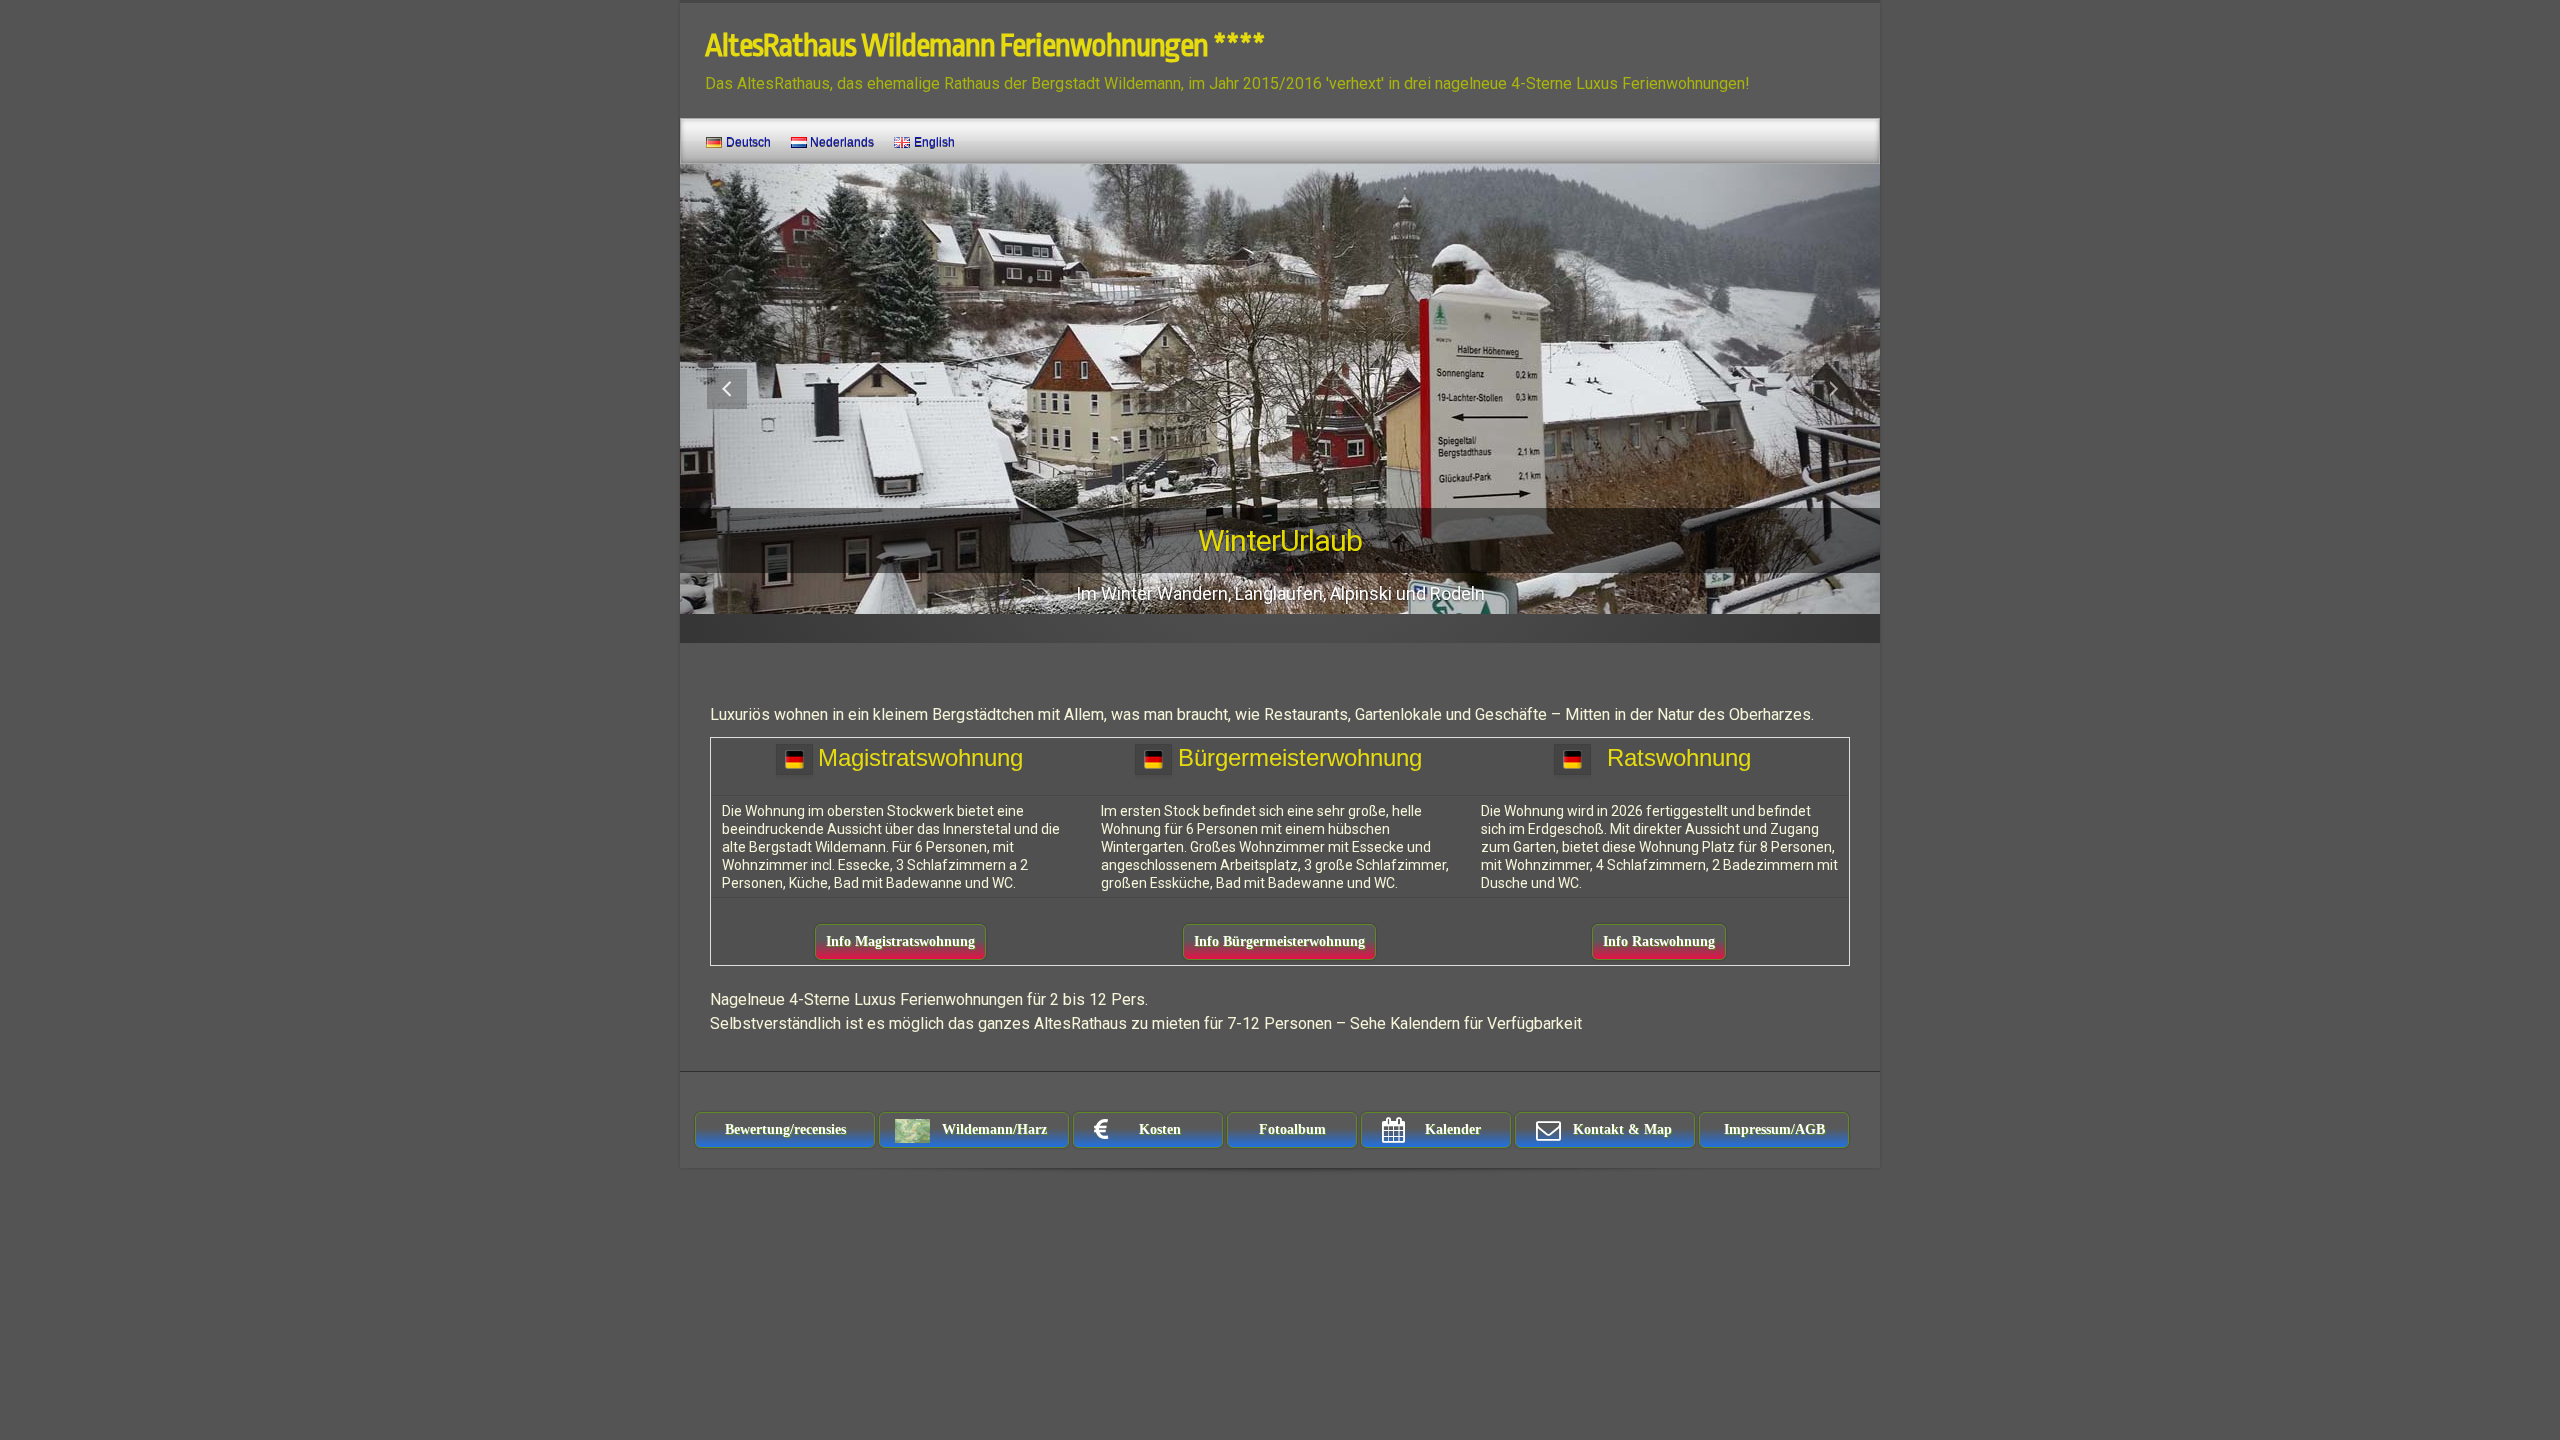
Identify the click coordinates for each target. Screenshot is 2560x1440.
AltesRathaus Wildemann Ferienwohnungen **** (985, 46)
